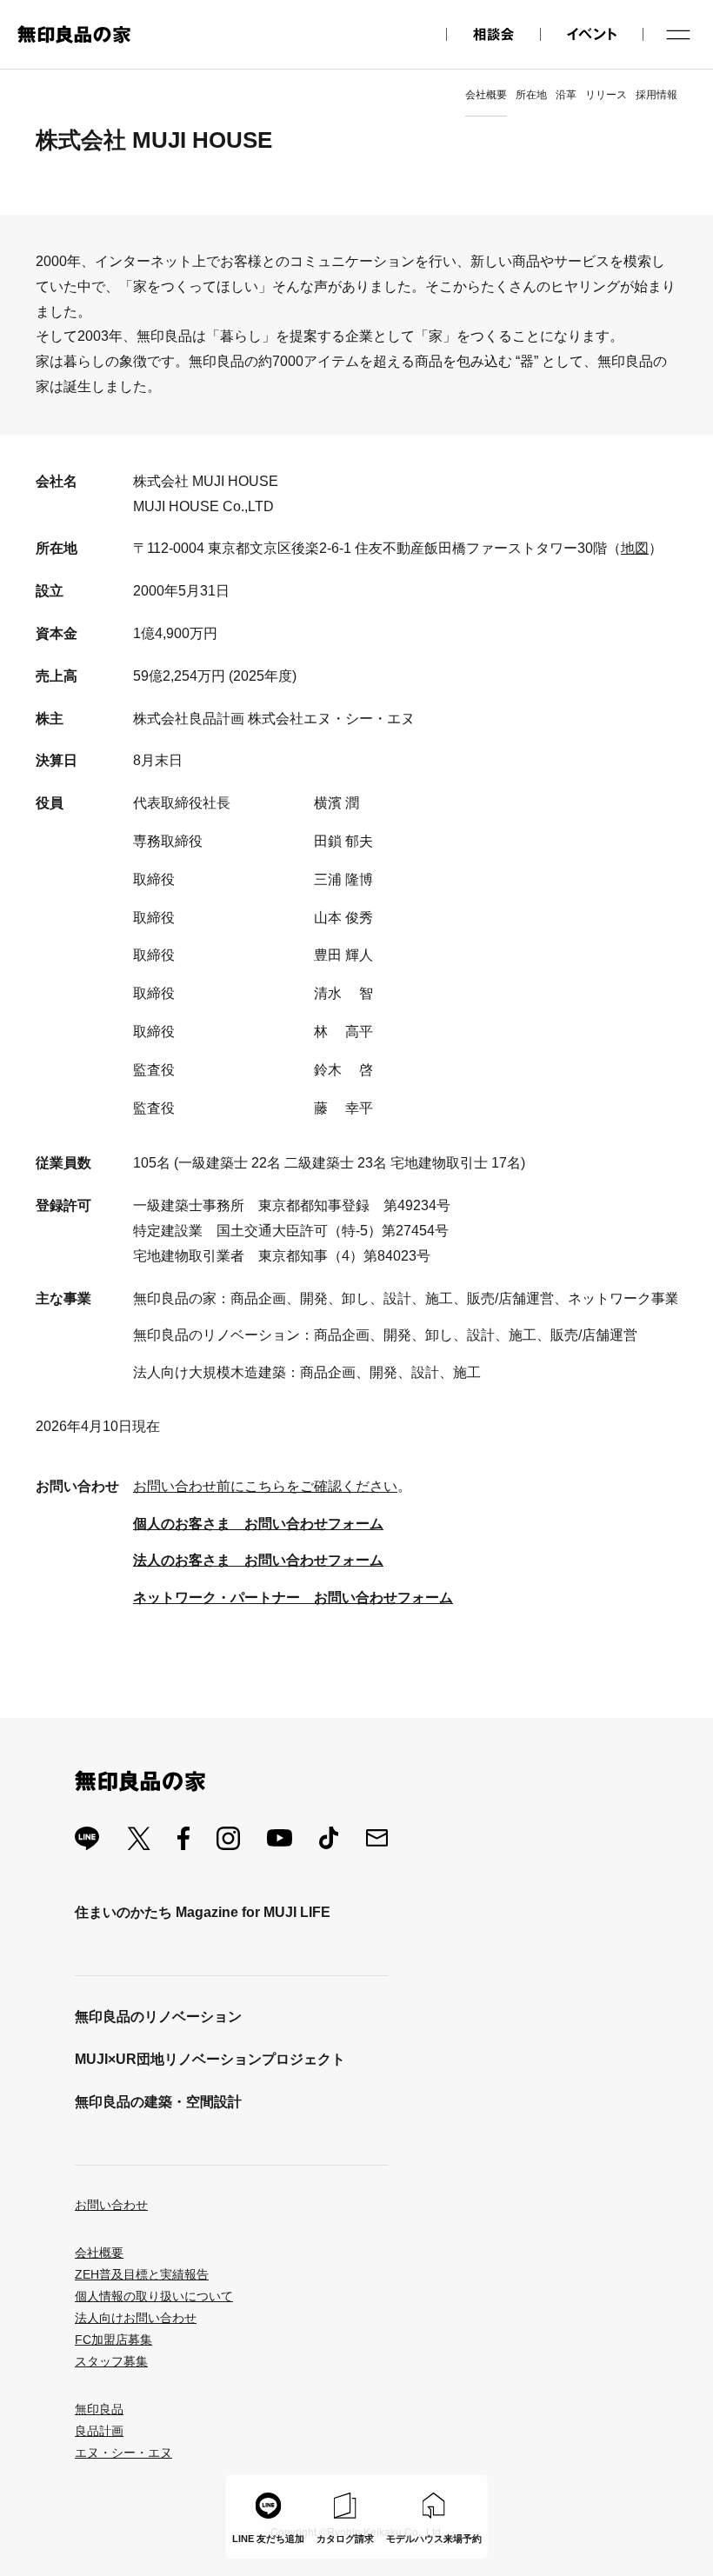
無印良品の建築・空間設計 (158, 2102)
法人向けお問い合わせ (136, 2318)
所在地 (531, 95)
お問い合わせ (111, 2205)
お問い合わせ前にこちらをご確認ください (265, 1486)
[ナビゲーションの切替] (678, 35)
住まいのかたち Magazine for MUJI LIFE (203, 1912)
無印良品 (99, 2409)
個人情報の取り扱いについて (154, 2296)
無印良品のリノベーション (158, 2017)
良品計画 (99, 2431)
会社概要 (486, 95)
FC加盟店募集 (113, 2340)
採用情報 (656, 95)
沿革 (566, 95)
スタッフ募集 (111, 2361)
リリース (606, 95)
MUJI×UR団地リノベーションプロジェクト (210, 2059)
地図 (635, 548)
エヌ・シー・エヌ (123, 2453)
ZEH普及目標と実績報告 (142, 2274)
